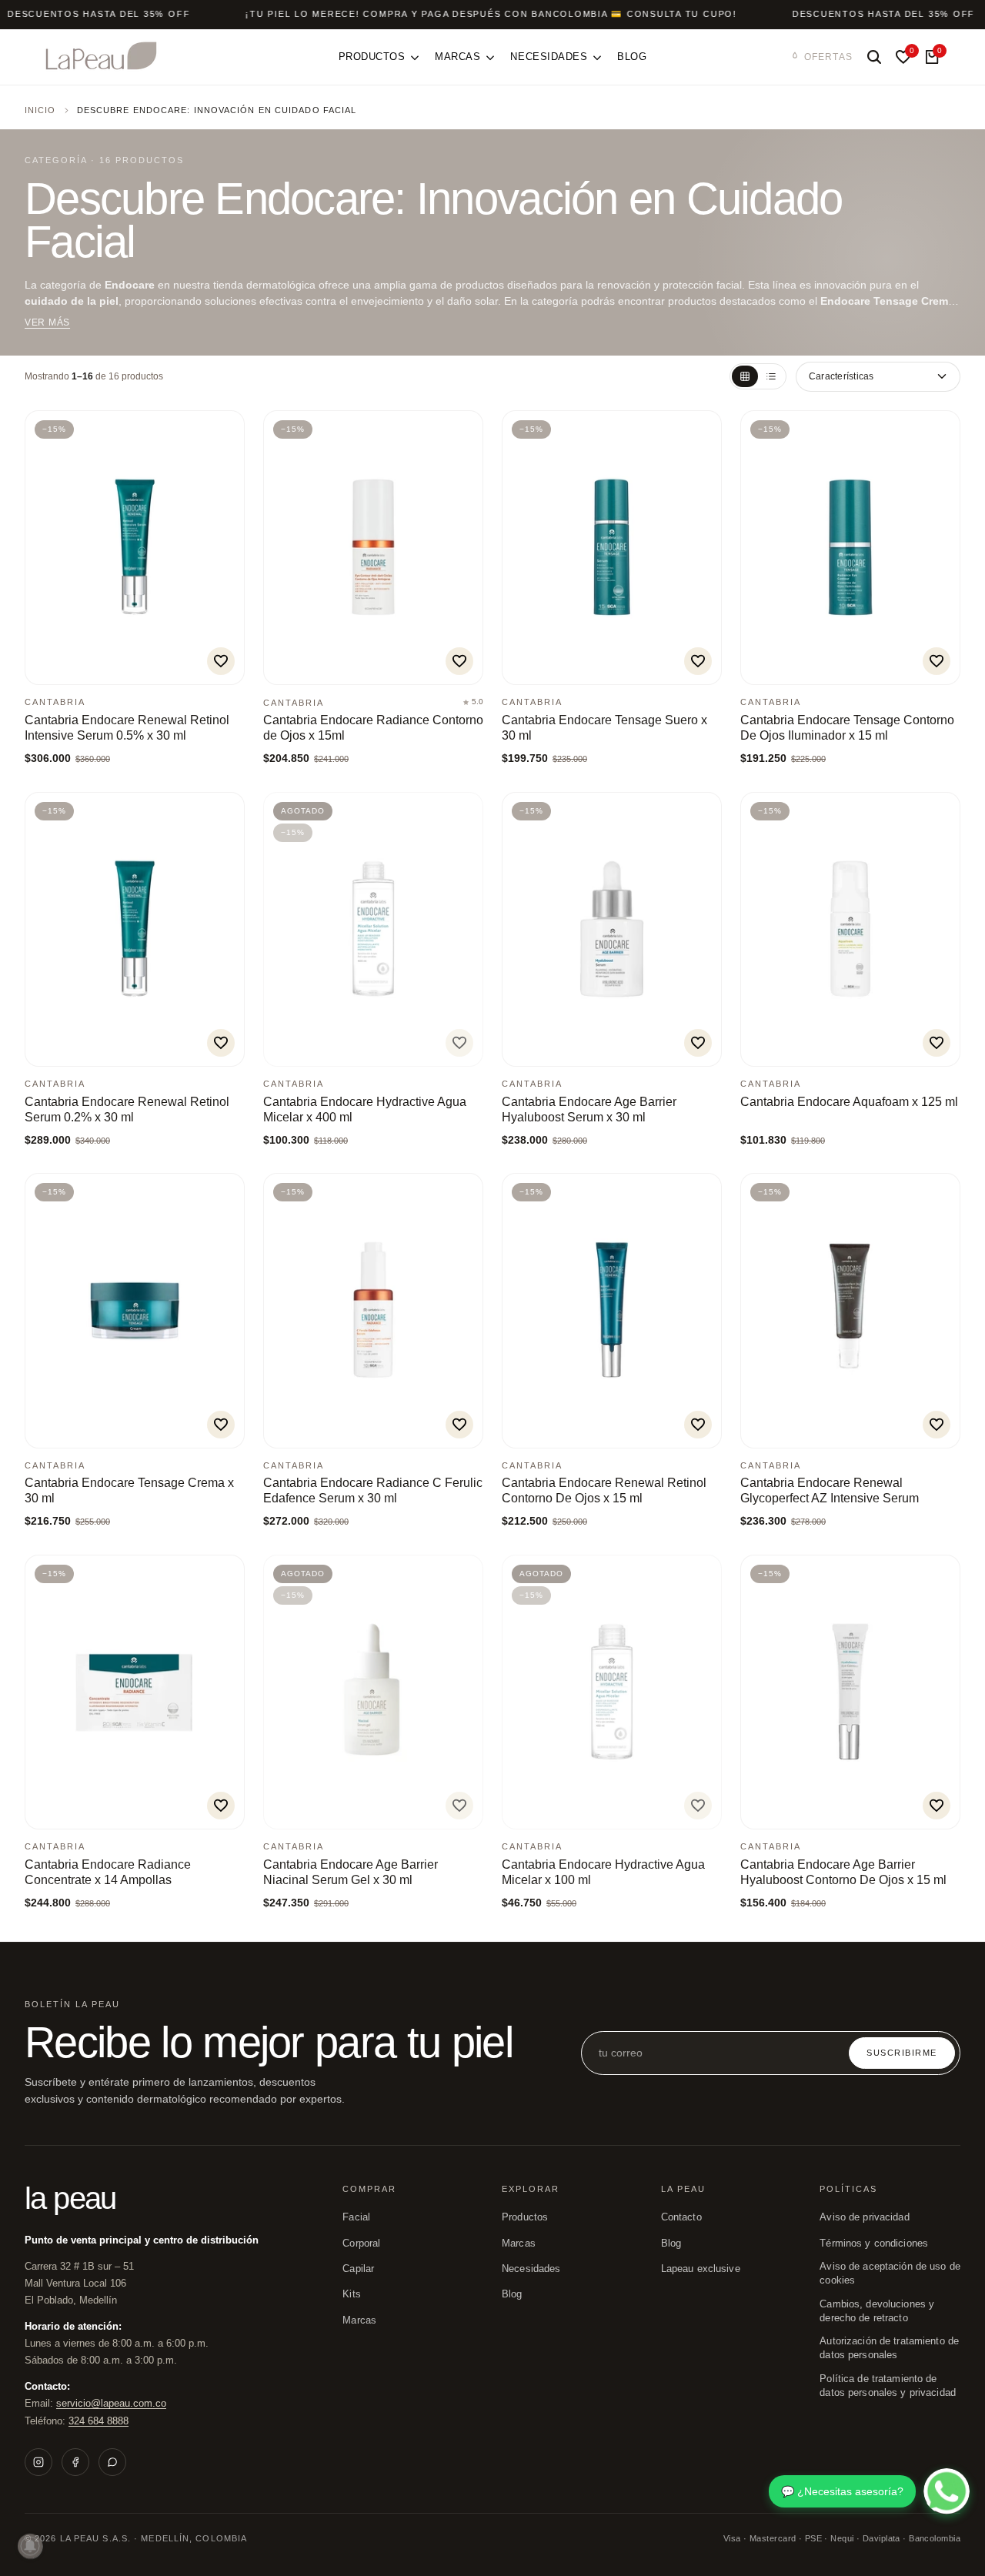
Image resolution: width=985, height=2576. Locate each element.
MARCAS (519, 2244)
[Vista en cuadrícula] (745, 376)
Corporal (361, 2244)
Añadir (77, 665)
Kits (352, 2294)
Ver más (47, 322)
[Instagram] (38, 2462)
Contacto (681, 2217)
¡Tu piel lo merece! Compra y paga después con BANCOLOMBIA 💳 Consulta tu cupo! (491, 14)
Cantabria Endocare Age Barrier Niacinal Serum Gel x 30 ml (351, 1872)
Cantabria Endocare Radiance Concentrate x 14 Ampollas (108, 1872)
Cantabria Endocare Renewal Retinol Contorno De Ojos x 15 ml (604, 1490)
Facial (356, 2217)
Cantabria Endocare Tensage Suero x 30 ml (604, 728)
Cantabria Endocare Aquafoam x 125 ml (849, 1102)
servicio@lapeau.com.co (111, 2403)
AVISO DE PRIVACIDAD (864, 2217)
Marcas (359, 2320)
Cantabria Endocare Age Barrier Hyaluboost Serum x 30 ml (589, 1109)
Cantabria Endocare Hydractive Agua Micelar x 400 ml (365, 1109)
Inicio (40, 110)
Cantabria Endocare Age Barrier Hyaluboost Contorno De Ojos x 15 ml (843, 1872)
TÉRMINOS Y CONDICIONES (874, 2244)
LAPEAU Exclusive (701, 2269)
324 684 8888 (98, 2421)
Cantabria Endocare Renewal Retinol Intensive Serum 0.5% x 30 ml (127, 728)
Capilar (358, 2269)
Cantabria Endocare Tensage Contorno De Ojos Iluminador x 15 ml (847, 728)
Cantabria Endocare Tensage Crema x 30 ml (129, 1490)
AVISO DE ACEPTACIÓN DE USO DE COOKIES (890, 2274)
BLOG (512, 2294)
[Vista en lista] (771, 376)
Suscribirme (902, 2053)
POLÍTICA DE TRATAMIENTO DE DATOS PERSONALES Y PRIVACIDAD (888, 2386)
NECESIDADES (531, 2269)
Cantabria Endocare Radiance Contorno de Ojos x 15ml (373, 728)
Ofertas (828, 57)
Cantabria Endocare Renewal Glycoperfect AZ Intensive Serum (830, 1490)
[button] (221, 661)
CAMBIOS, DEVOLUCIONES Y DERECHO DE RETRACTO (877, 2311)
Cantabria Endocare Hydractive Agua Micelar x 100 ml (603, 1872)
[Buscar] (874, 57)
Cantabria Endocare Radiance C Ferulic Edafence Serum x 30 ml (373, 1490)
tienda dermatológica (264, 285)
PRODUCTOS (525, 2217)
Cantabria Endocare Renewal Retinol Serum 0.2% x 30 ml (127, 1109)
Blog (671, 2244)
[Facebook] (75, 2462)
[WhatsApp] (112, 2462)
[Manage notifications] (30, 2546)
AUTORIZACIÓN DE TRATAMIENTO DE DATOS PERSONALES (889, 2348)
